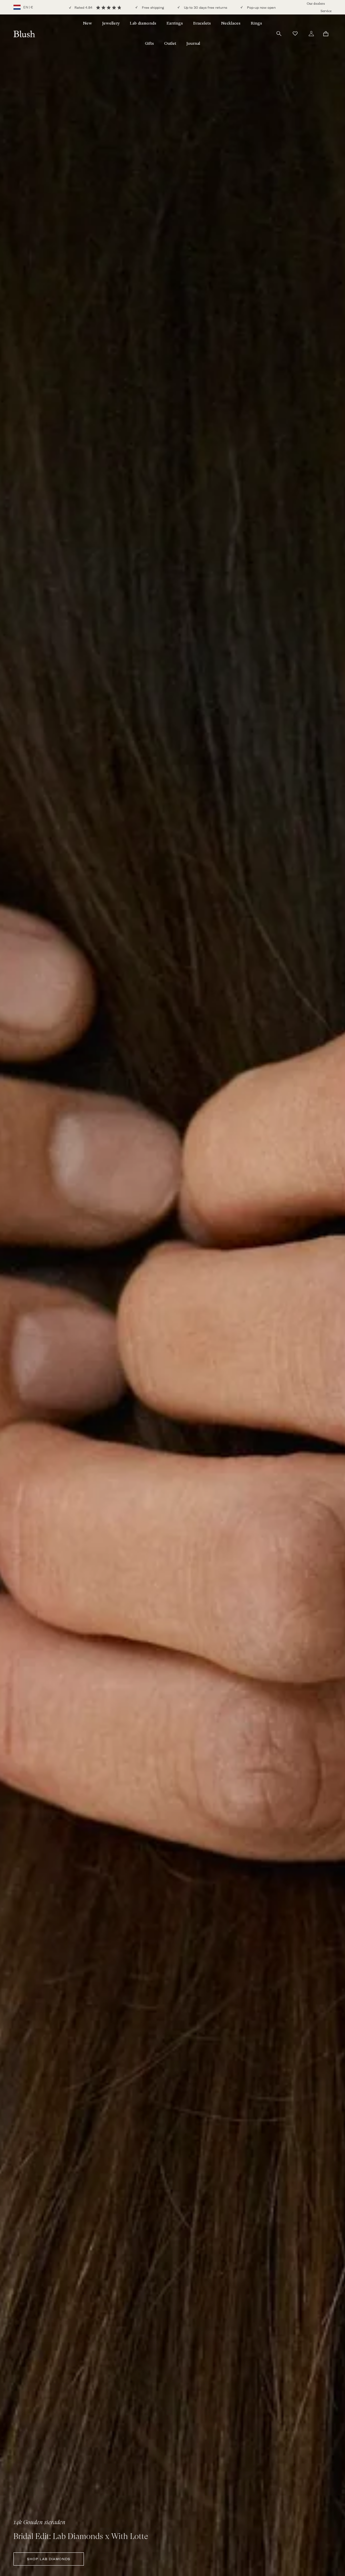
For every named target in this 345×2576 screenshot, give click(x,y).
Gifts (149, 43)
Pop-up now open (261, 8)
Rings (256, 23)
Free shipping (152, 8)
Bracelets (202, 23)
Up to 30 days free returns (205, 8)
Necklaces (231, 23)
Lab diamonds (143, 23)
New (87, 23)
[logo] (24, 33)
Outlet (170, 43)
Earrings (175, 23)
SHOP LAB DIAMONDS (49, 2559)
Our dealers (316, 4)
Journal (193, 43)
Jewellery (111, 23)
